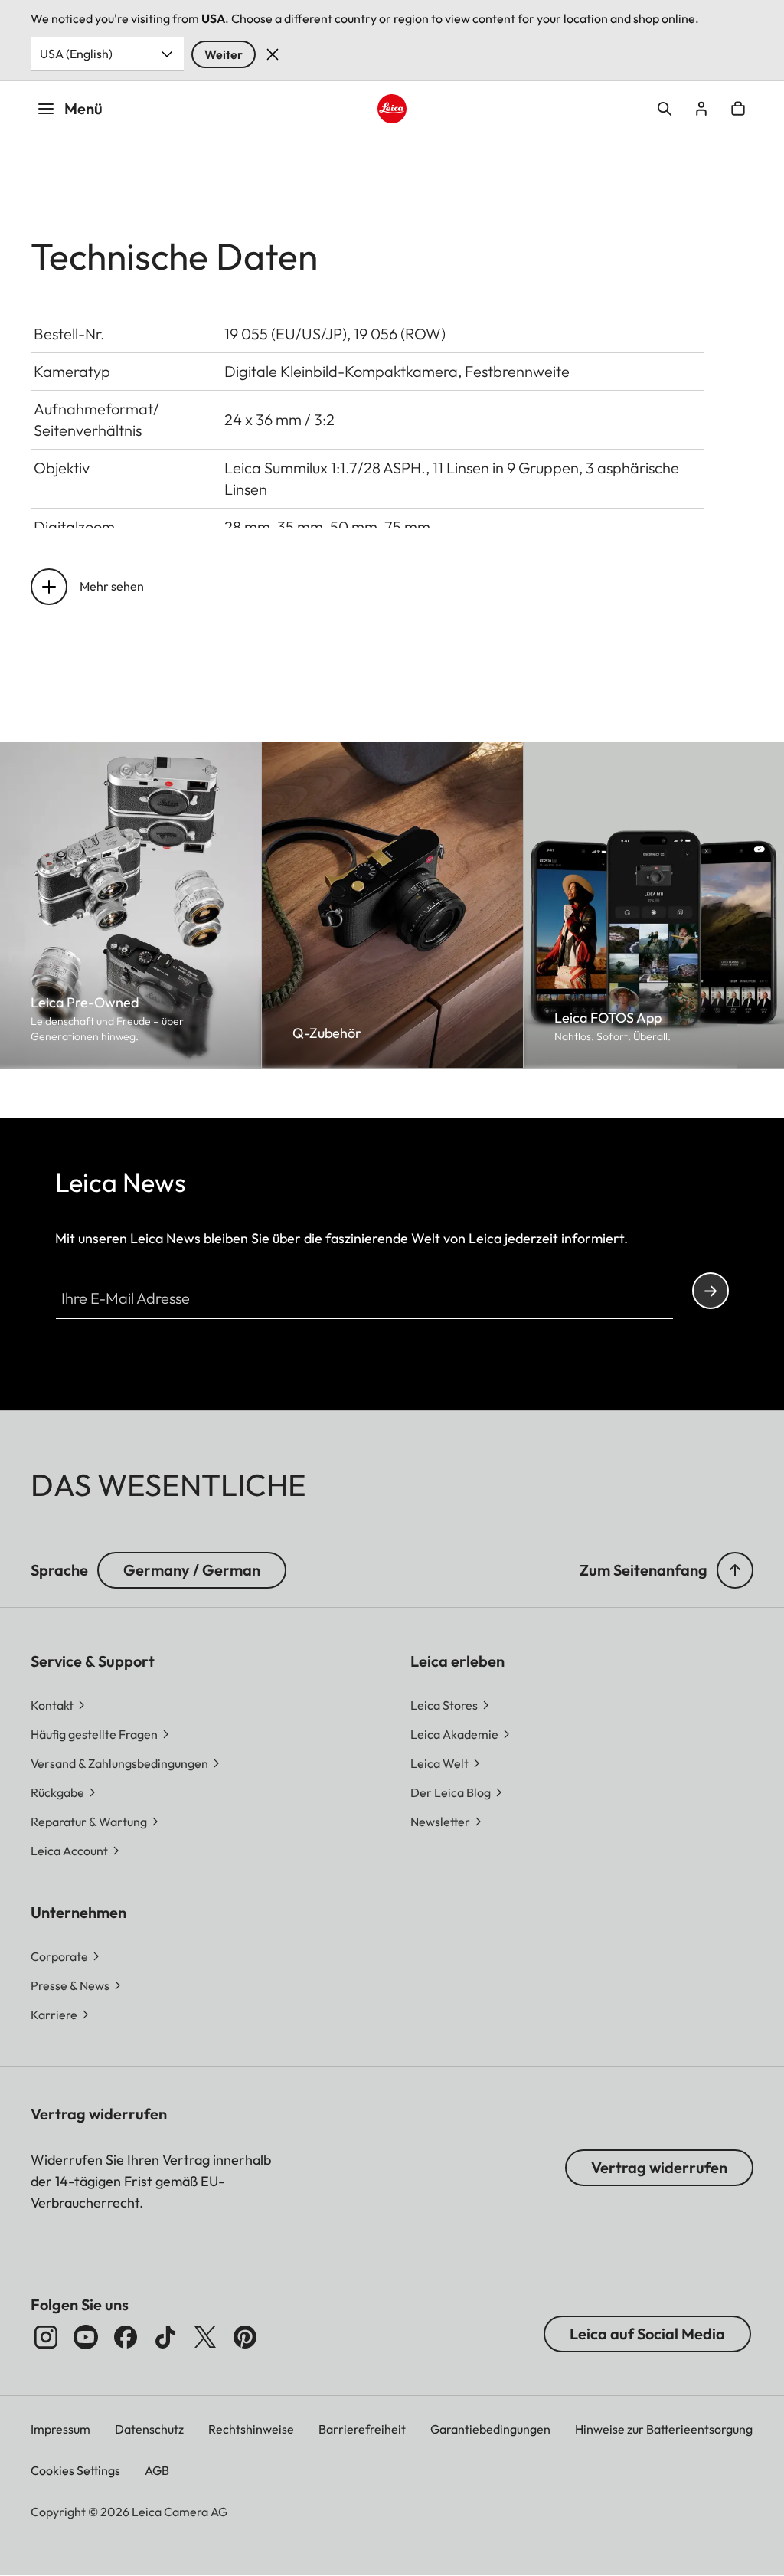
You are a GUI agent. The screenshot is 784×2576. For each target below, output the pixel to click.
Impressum (60, 2429)
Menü (83, 108)
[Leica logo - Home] (392, 109)
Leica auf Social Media (647, 2334)
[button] (735, 1570)
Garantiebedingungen (490, 2429)
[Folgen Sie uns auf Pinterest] (245, 2337)
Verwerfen (273, 54)
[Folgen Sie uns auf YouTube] (86, 2337)
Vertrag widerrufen (659, 2167)
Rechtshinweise (251, 2429)
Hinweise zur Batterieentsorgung (664, 2429)
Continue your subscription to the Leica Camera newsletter (710, 1291)
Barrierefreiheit (362, 2429)
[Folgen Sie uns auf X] (205, 2337)
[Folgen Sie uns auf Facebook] (126, 2337)
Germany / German (192, 1570)
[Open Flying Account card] (701, 109)
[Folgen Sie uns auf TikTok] (165, 2337)
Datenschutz (149, 2429)
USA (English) (76, 54)
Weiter (224, 54)
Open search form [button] (665, 109)
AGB (157, 2470)
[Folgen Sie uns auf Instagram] (46, 2337)
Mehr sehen (112, 586)
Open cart (738, 109)
